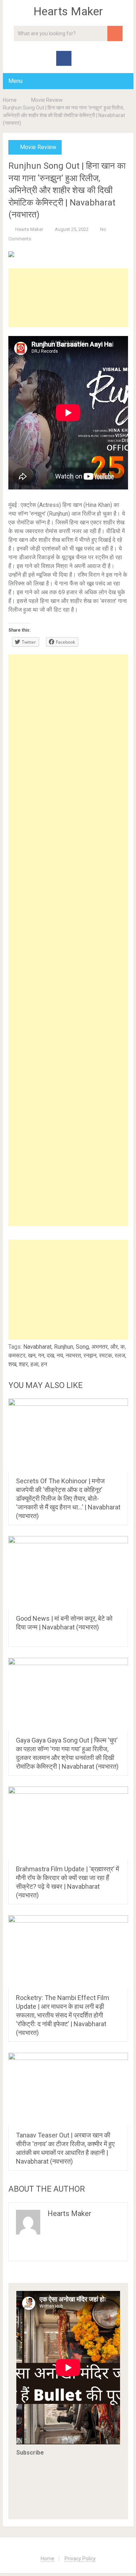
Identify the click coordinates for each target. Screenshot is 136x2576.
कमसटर (17, 1355)
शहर (23, 1364)
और (114, 1347)
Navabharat (37, 1347)
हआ (34, 1364)
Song (82, 1347)
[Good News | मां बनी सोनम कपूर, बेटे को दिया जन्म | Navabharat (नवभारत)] (68, 1572)
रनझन (90, 1355)
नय (60, 1355)
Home (10, 100)
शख (12, 1364)
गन (41, 1355)
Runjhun (64, 1347)
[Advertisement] (68, 298)
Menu (15, 81)
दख (50, 1355)
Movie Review (47, 100)
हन (44, 1364)
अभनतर (100, 1347)
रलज (120, 1355)
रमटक (106, 1355)
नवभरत (73, 1355)
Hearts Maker (68, 11)
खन (32, 1355)
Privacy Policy (80, 2559)
